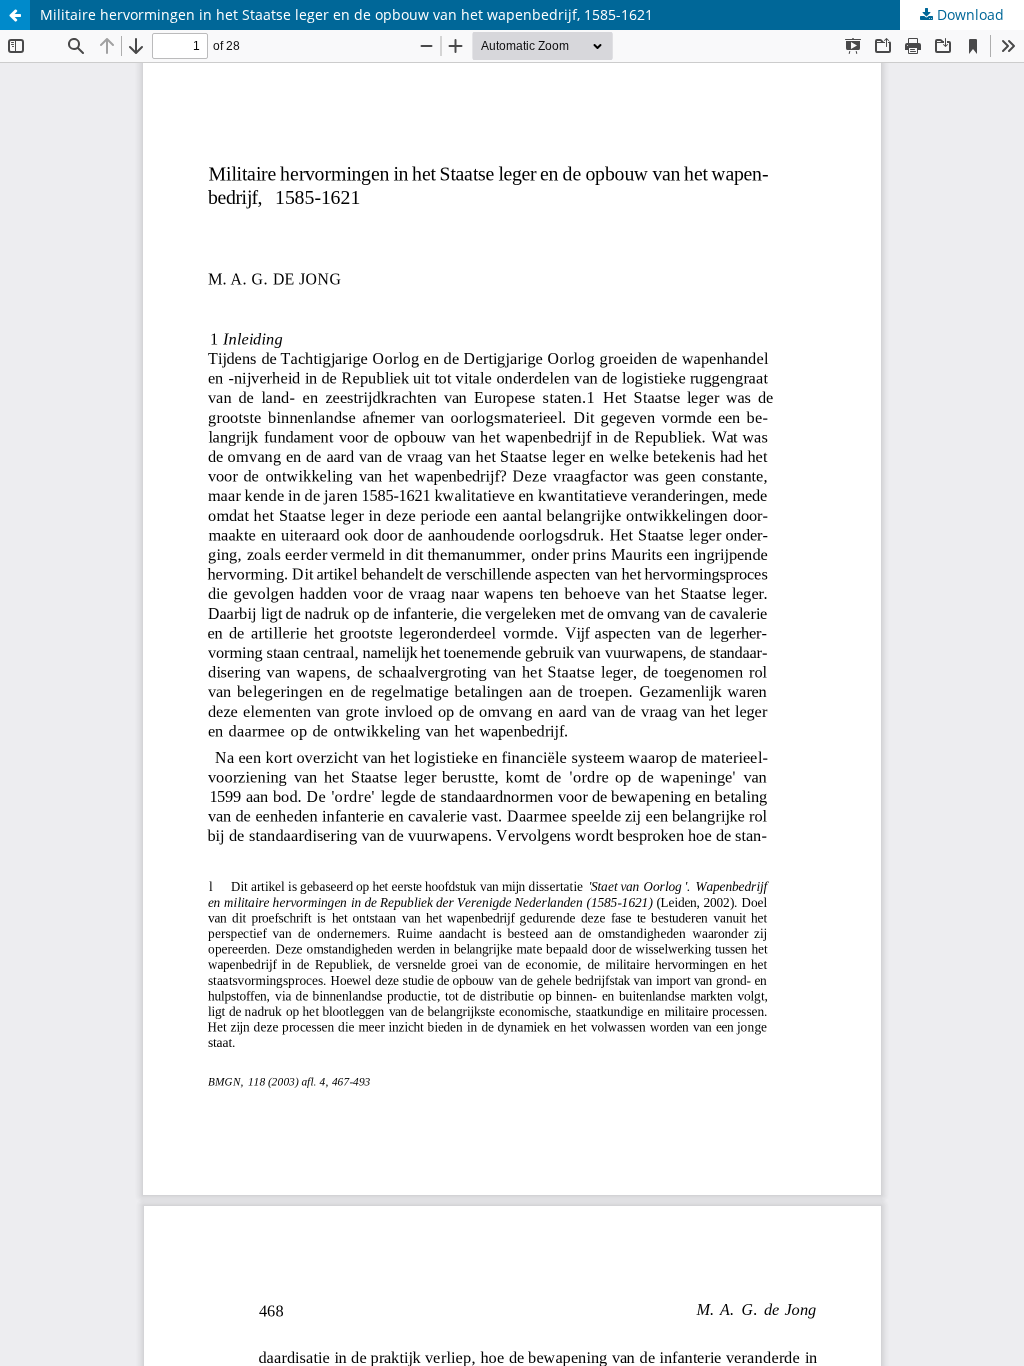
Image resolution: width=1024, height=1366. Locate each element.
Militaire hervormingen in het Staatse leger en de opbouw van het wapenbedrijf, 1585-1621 (346, 14)
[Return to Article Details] (15, 15)
